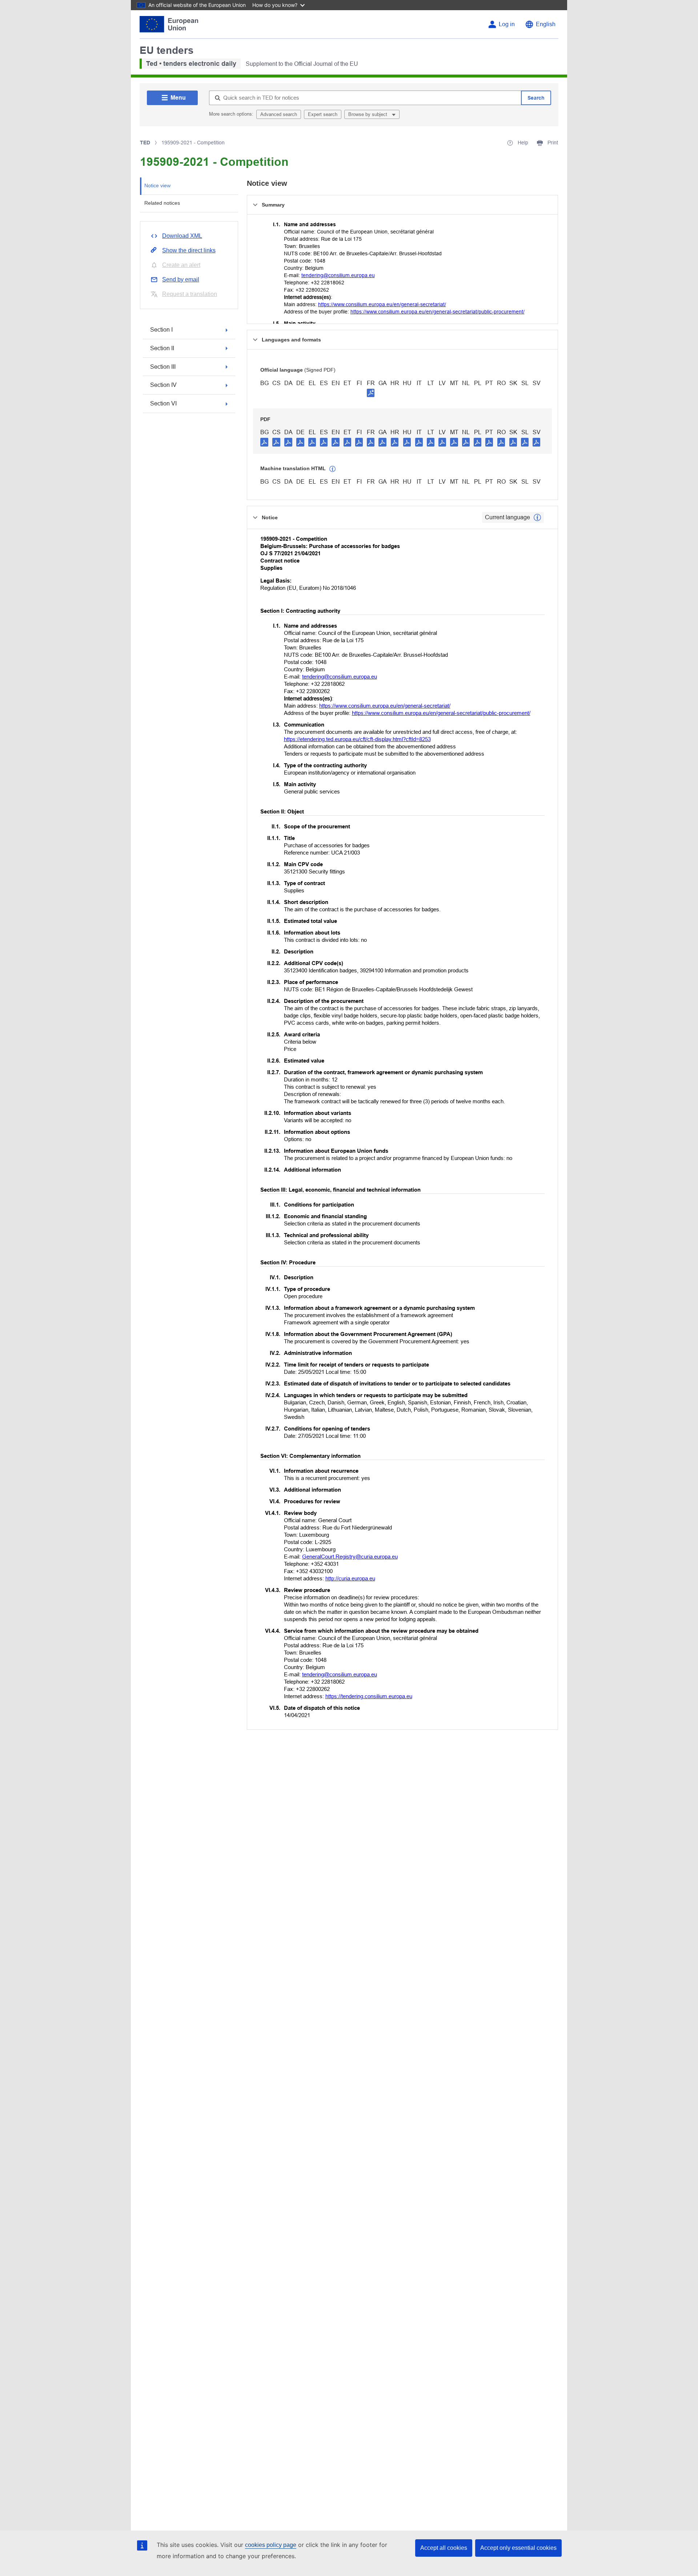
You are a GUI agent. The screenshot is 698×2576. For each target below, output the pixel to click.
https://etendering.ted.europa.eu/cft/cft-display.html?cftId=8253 (357, 739)
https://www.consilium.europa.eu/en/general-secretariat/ (382, 304)
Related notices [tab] (162, 203)
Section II (162, 348)
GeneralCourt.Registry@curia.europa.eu (350, 1557)
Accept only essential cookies (518, 2548)
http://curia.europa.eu (350, 1578)
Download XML (182, 236)
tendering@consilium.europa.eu (338, 275)
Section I (161, 330)
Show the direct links (189, 250)
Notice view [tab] (157, 185)
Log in (507, 24)
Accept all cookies (444, 2548)
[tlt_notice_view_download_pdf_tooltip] (264, 442)
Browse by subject (368, 114)
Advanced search (279, 114)
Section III (163, 367)
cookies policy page (271, 2545)
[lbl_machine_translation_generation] (333, 469)
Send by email (181, 279)
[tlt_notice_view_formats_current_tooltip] (537, 517)
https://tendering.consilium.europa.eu (369, 1696)
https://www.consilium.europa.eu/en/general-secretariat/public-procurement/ (438, 312)
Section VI (163, 403)
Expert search (323, 114)
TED (145, 143)
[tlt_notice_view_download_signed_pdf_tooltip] (371, 393)
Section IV (163, 385)
